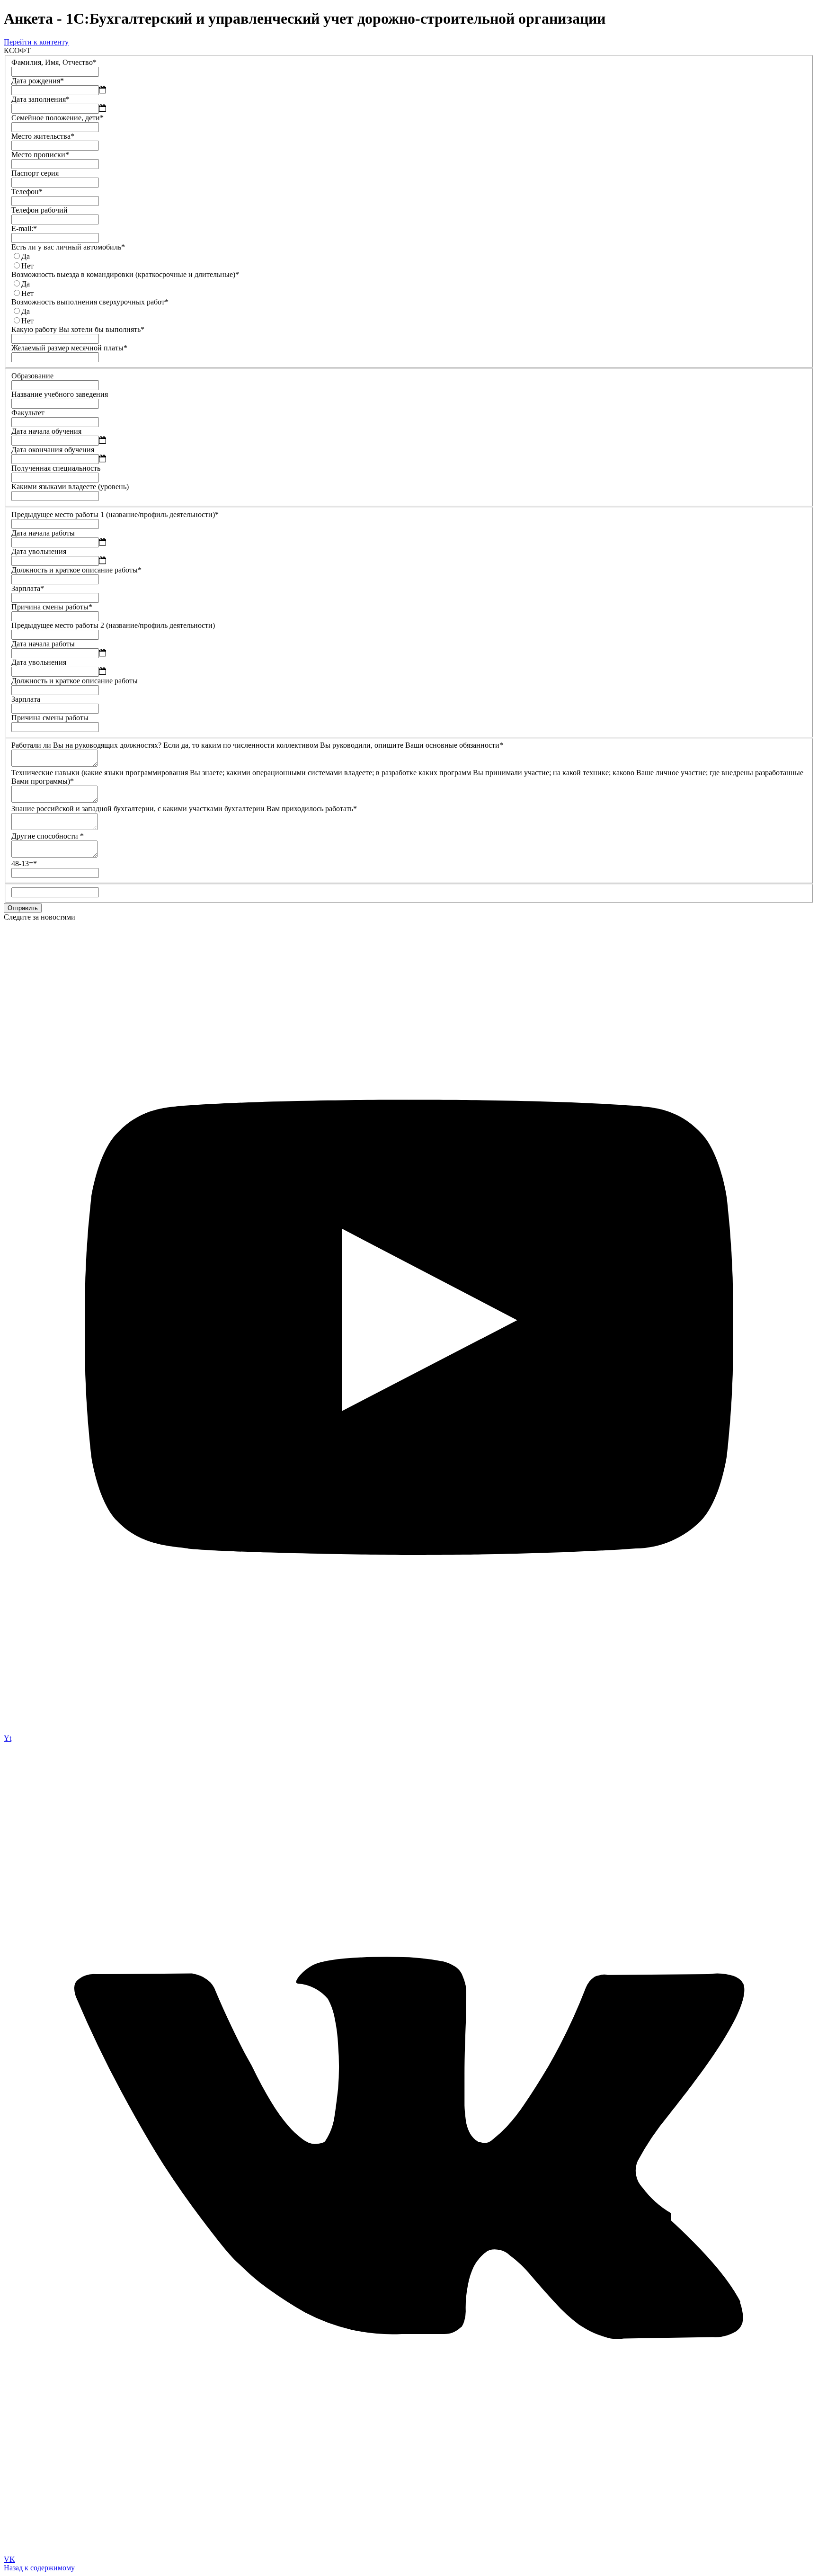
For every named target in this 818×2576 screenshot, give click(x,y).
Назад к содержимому (39, 2568)
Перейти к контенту (36, 42)
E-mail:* (24, 228)
